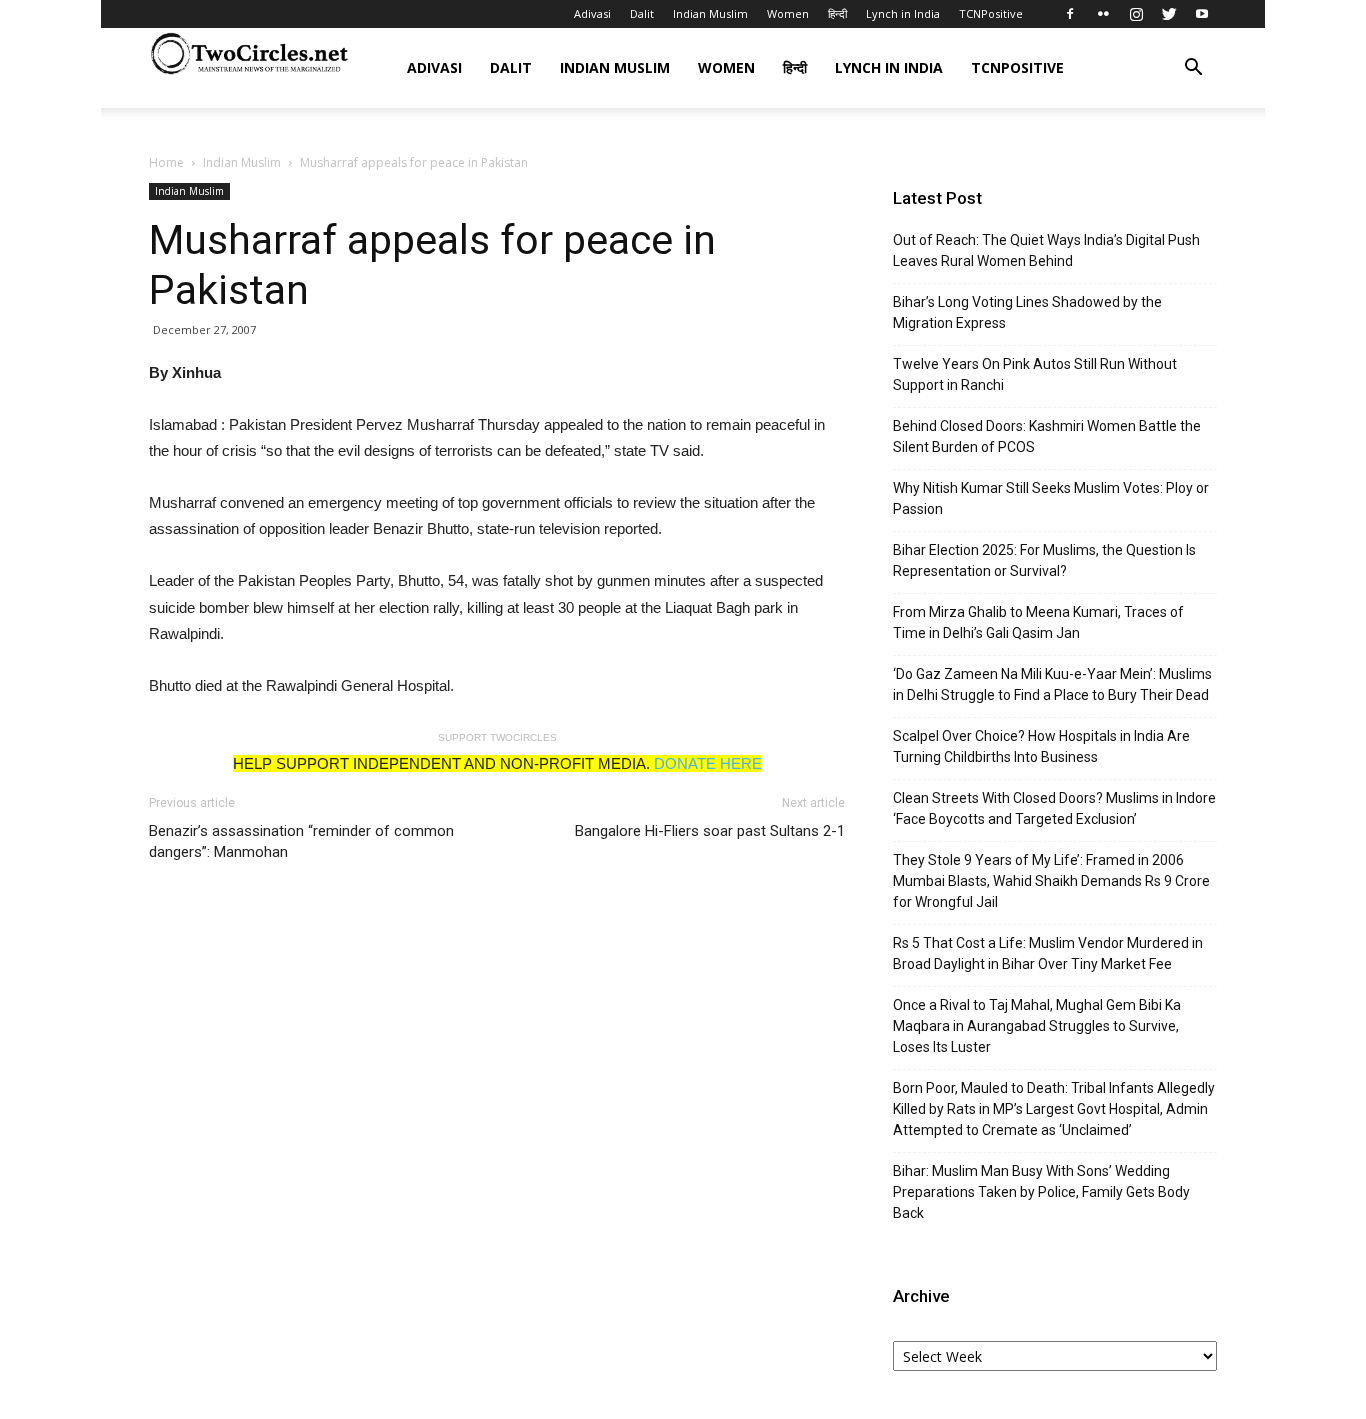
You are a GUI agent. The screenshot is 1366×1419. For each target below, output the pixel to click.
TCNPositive (991, 13)
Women (788, 13)
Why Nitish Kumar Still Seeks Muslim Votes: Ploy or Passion (1051, 498)
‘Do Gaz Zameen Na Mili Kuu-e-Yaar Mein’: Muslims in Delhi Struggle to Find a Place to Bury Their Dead (1052, 684)
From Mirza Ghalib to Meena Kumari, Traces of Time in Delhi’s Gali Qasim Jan (1038, 622)
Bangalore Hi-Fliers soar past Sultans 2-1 (710, 831)
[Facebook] (1070, 14)
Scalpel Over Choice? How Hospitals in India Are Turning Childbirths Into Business (1041, 746)
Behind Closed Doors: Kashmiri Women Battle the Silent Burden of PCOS (1047, 436)
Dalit (642, 13)
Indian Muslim (710, 13)
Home (166, 162)
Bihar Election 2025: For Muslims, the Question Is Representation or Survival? (1044, 560)
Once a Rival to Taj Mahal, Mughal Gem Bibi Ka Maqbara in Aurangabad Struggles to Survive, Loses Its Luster (1037, 1026)
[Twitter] (1169, 14)
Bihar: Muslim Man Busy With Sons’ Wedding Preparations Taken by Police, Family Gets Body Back (1041, 1192)
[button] (1193, 69)
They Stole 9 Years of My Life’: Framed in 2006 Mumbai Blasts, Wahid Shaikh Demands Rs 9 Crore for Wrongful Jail (1051, 881)
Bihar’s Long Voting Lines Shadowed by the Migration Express (1027, 312)
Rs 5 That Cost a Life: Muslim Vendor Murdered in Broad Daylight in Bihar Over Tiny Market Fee (1048, 953)
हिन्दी (837, 13)
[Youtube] (1202, 14)
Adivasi (592, 13)
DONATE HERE (708, 763)
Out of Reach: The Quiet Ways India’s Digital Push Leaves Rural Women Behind (1046, 250)
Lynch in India (903, 13)
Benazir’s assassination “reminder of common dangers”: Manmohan (301, 841)
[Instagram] (1136, 14)
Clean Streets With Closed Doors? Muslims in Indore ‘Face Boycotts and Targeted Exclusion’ (1054, 808)
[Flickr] (1103, 14)
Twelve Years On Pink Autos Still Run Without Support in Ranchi (1035, 374)
